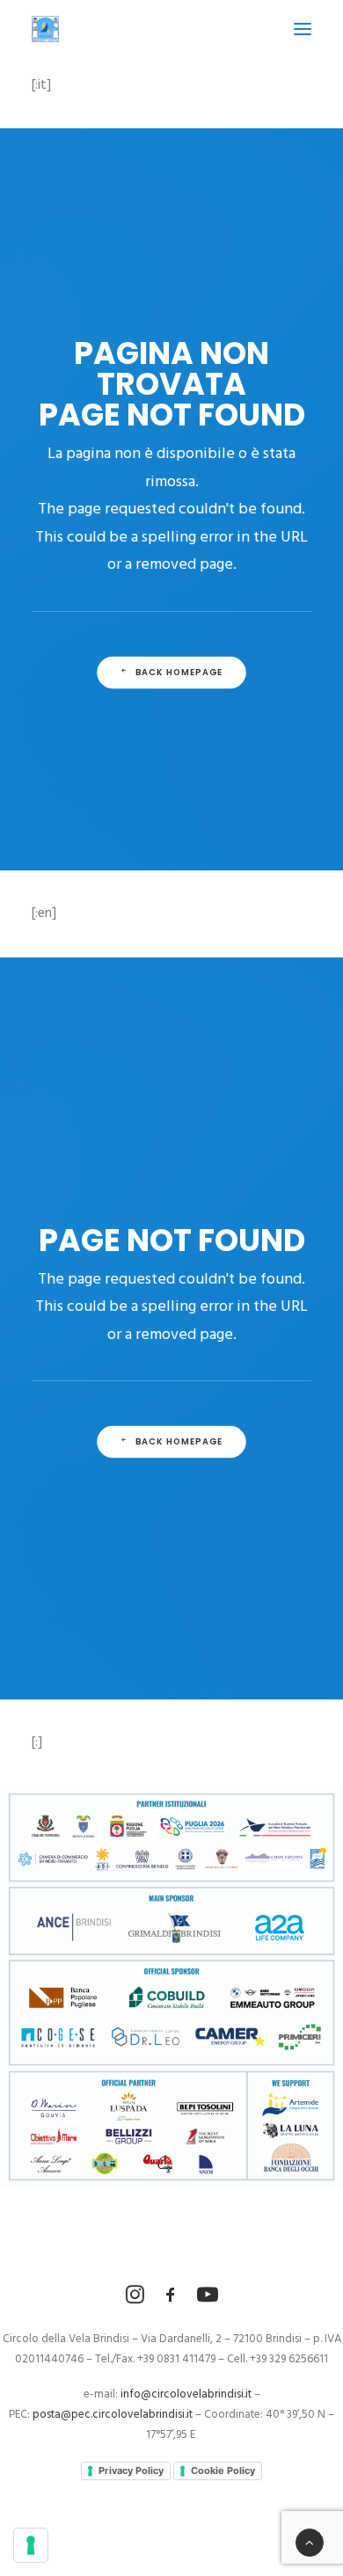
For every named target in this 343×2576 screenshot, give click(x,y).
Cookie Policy (223, 2470)
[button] (303, 29)
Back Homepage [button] (179, 672)
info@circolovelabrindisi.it (186, 2394)
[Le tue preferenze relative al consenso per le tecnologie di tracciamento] (31, 2545)
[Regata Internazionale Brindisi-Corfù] (45, 29)
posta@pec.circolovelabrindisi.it (113, 2415)
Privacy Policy (131, 2470)
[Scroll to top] (310, 2543)
